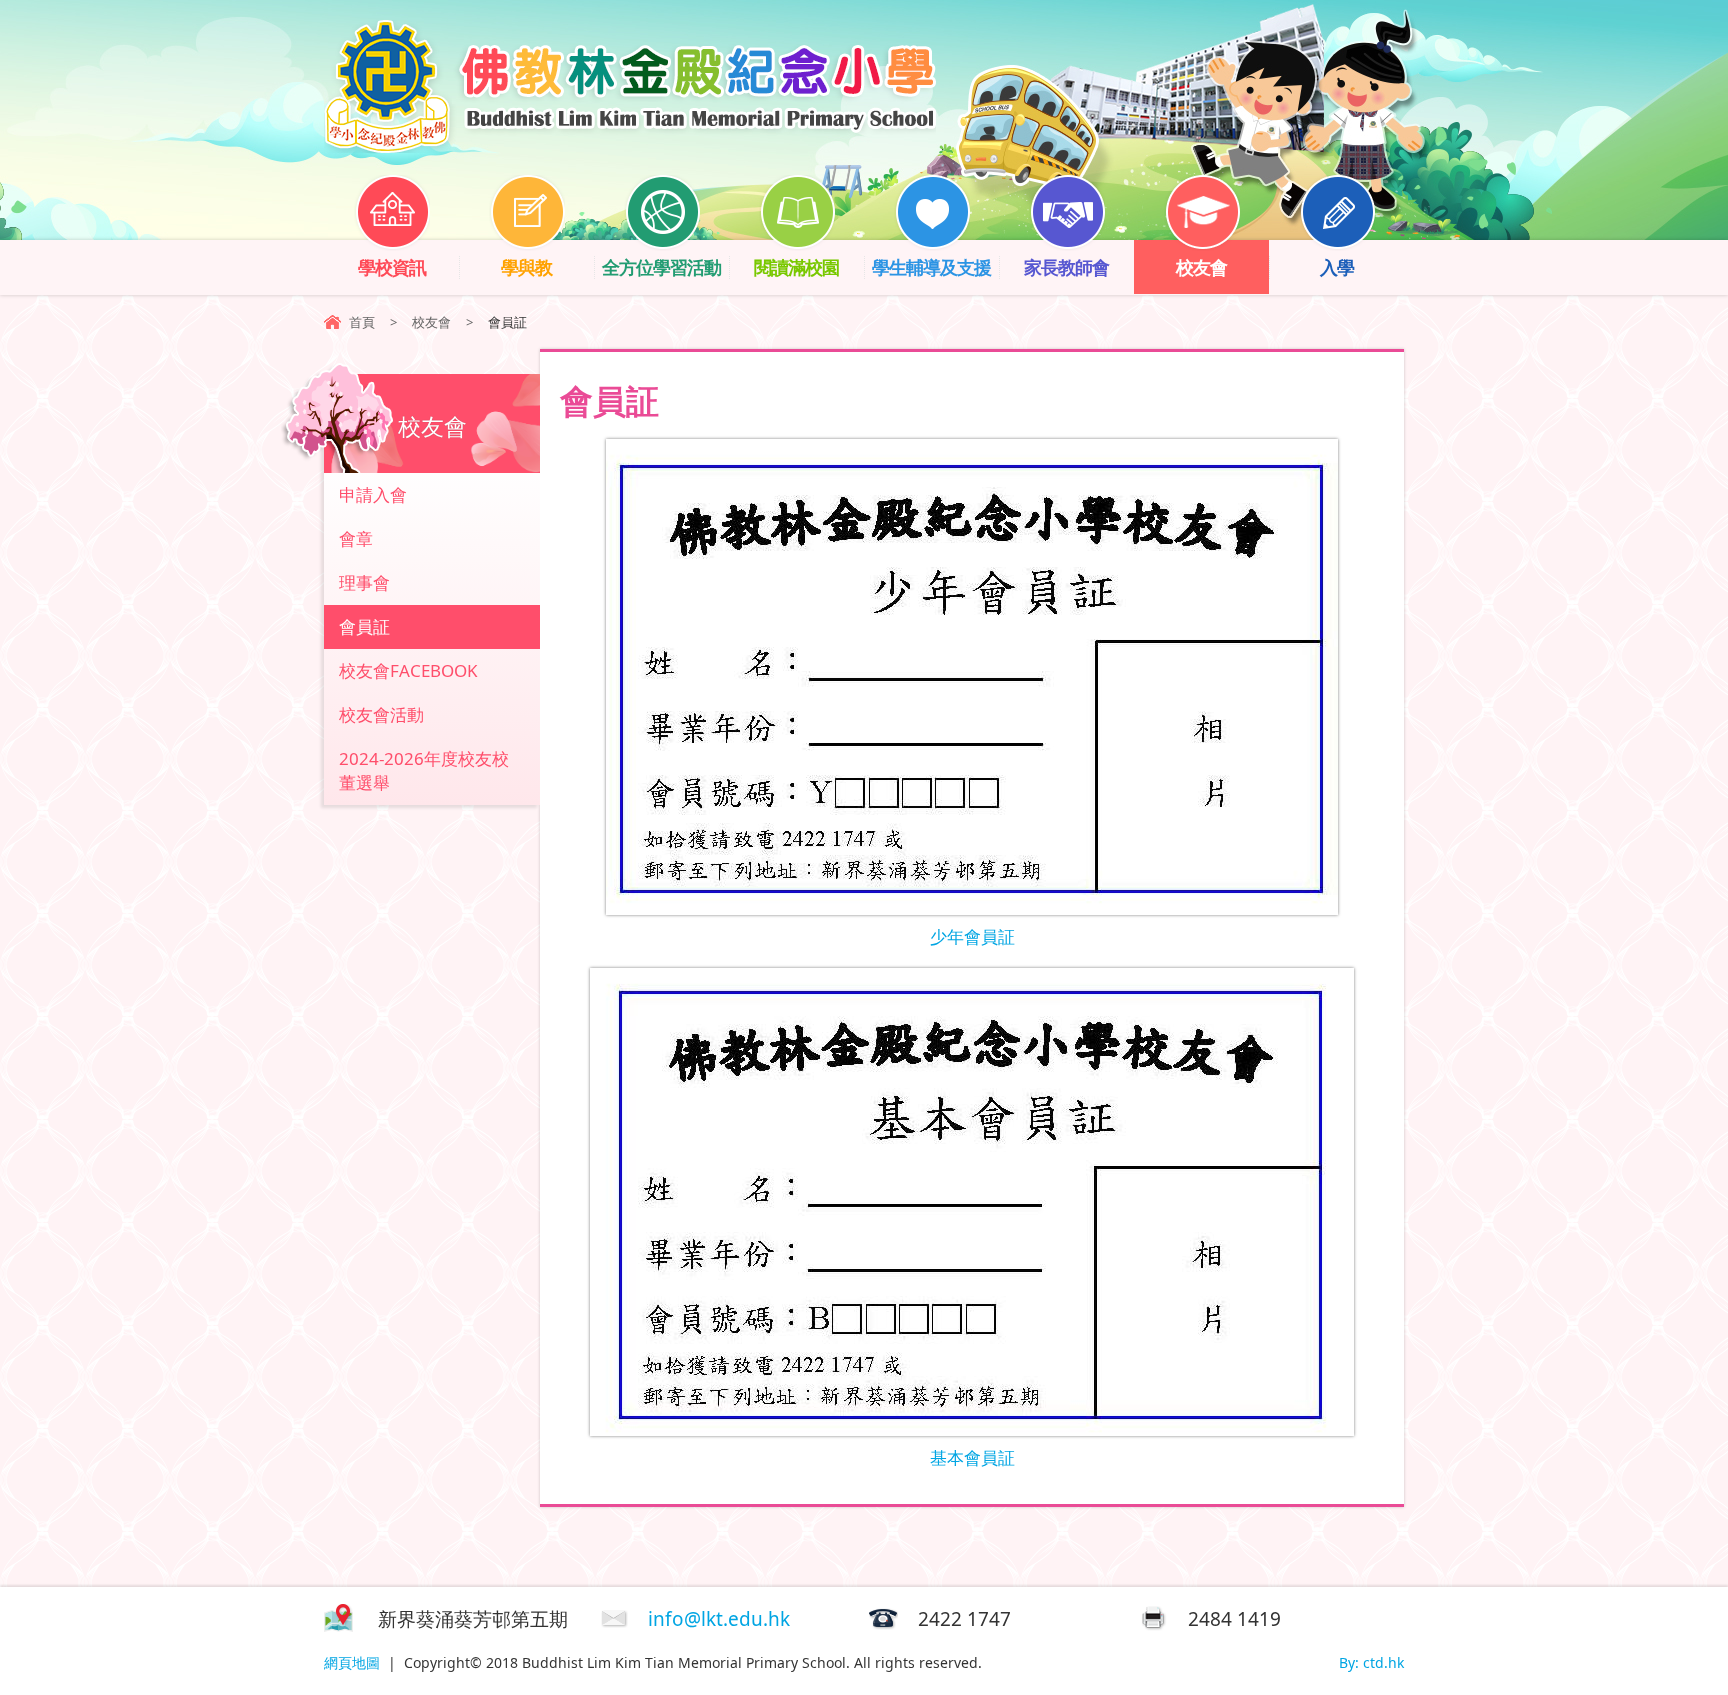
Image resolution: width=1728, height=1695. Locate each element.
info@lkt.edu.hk (719, 1619)
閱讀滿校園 (796, 267)
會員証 (364, 626)
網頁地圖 (352, 1662)
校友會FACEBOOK (408, 670)
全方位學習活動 (661, 267)
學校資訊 (392, 267)
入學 (1337, 267)
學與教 (526, 267)
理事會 (364, 582)
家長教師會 (1066, 267)
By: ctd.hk (1371, 1662)
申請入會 (373, 494)
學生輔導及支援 (931, 267)
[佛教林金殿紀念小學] (630, 146)
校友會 (1201, 267)
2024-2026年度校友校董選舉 (424, 770)
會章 (356, 538)
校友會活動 (381, 714)
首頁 (362, 322)
